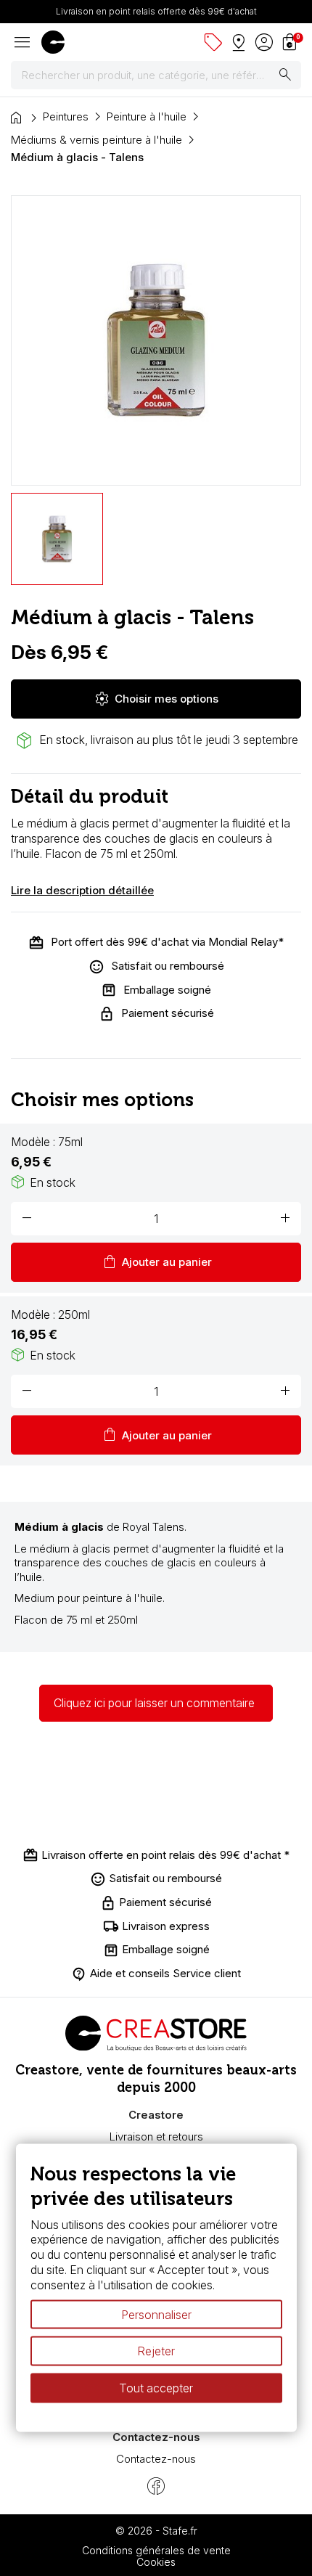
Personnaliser (156, 2314)
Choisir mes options (156, 699)
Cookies (156, 2562)
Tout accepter (156, 2388)
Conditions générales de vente (156, 2550)
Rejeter (156, 2351)
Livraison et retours (156, 2137)
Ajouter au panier (156, 1262)
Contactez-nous (156, 2459)
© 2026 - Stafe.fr (156, 2531)
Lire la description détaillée (82, 890)
